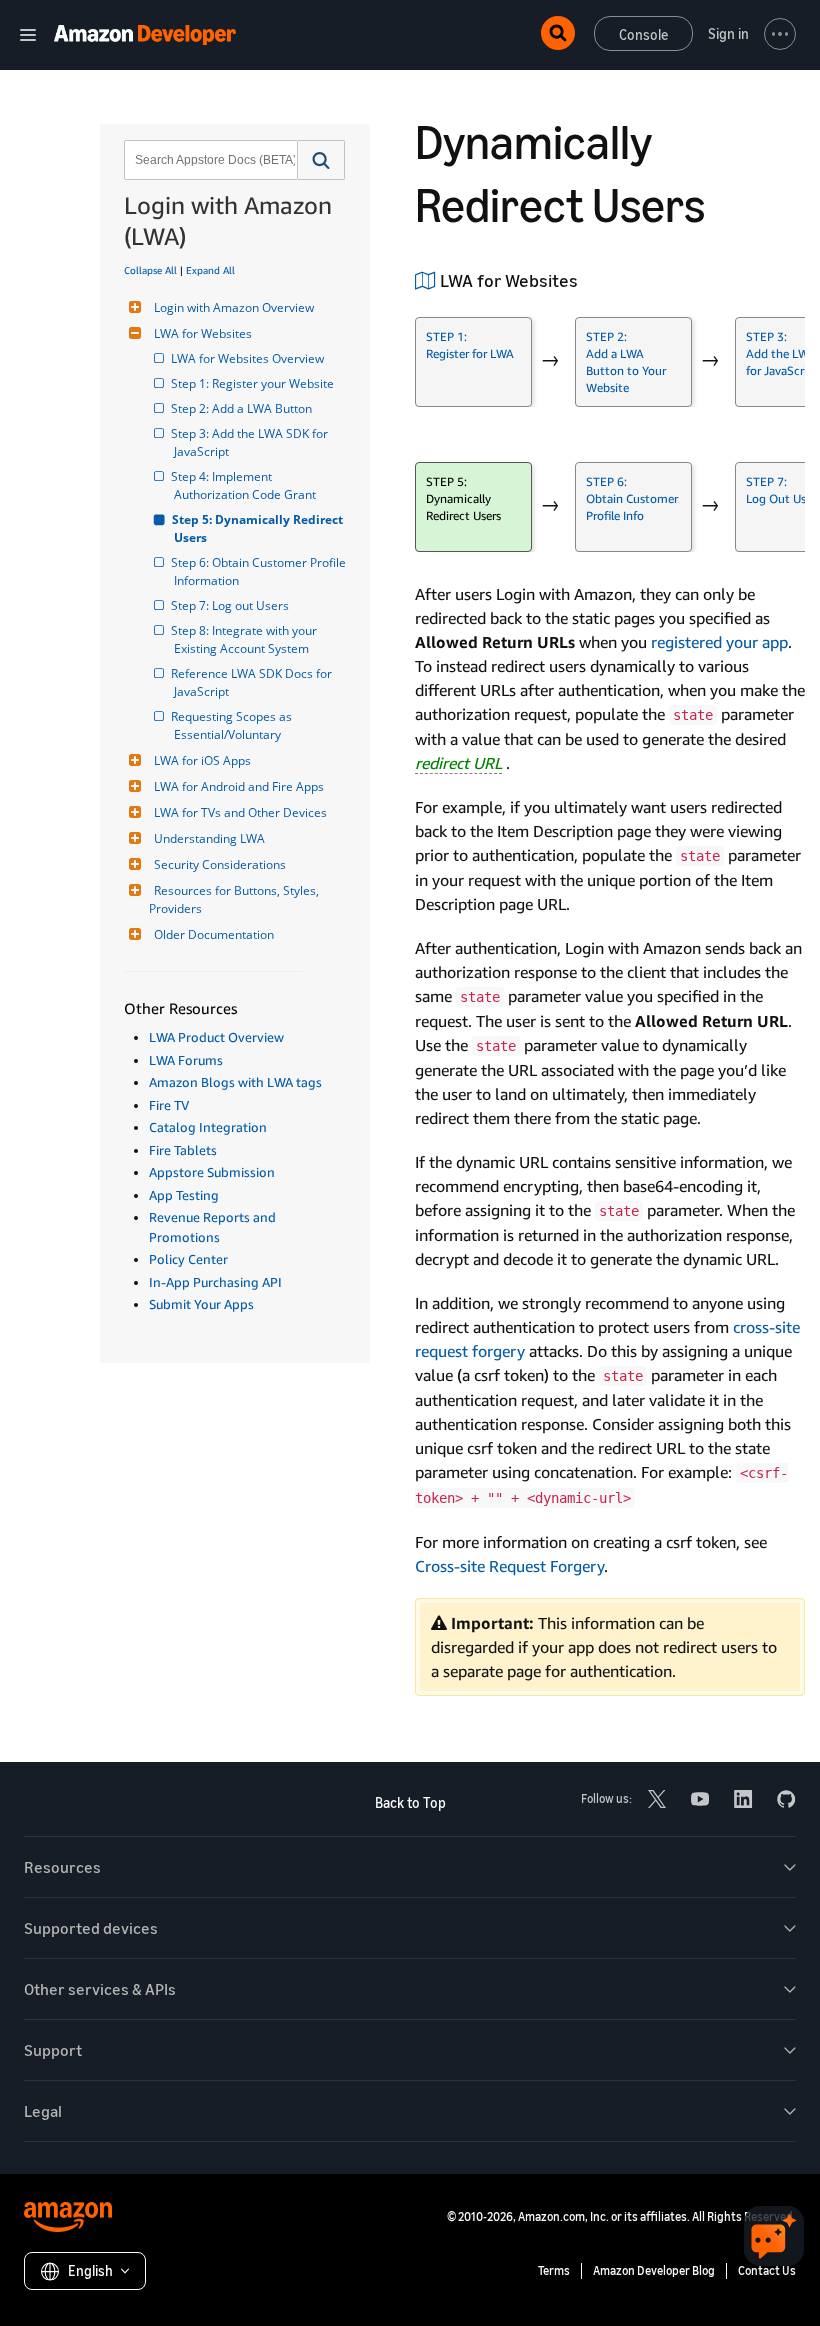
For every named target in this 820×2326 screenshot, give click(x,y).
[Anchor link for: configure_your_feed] (587, 279)
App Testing (184, 1195)
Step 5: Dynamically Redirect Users (260, 528)
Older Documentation (214, 934)
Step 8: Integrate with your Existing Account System (247, 639)
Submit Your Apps (201, 1304)
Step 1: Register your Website (254, 383)
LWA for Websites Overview (249, 358)
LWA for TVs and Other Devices (240, 812)
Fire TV (169, 1105)
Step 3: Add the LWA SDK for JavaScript (252, 442)
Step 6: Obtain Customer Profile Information (260, 571)
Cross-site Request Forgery (509, 1566)
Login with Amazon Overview (234, 307)
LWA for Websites (203, 333)
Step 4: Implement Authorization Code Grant (245, 485)
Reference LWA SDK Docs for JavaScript (254, 682)
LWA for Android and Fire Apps (239, 786)
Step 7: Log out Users (231, 605)
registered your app (719, 642)
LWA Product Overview (216, 1037)
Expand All (210, 270)
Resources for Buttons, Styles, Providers (235, 899)
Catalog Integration (208, 1127)
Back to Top (410, 1802)
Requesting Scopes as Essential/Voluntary (234, 725)
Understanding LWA (209, 838)
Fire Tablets (183, 1150)
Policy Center (188, 1259)
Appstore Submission (212, 1172)
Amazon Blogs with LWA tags (235, 1082)
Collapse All (150, 270)
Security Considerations (220, 864)
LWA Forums (186, 1060)
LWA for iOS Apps (202, 760)
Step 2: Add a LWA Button (243, 408)
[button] (321, 160)
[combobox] (209, 160)
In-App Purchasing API (215, 1282)
